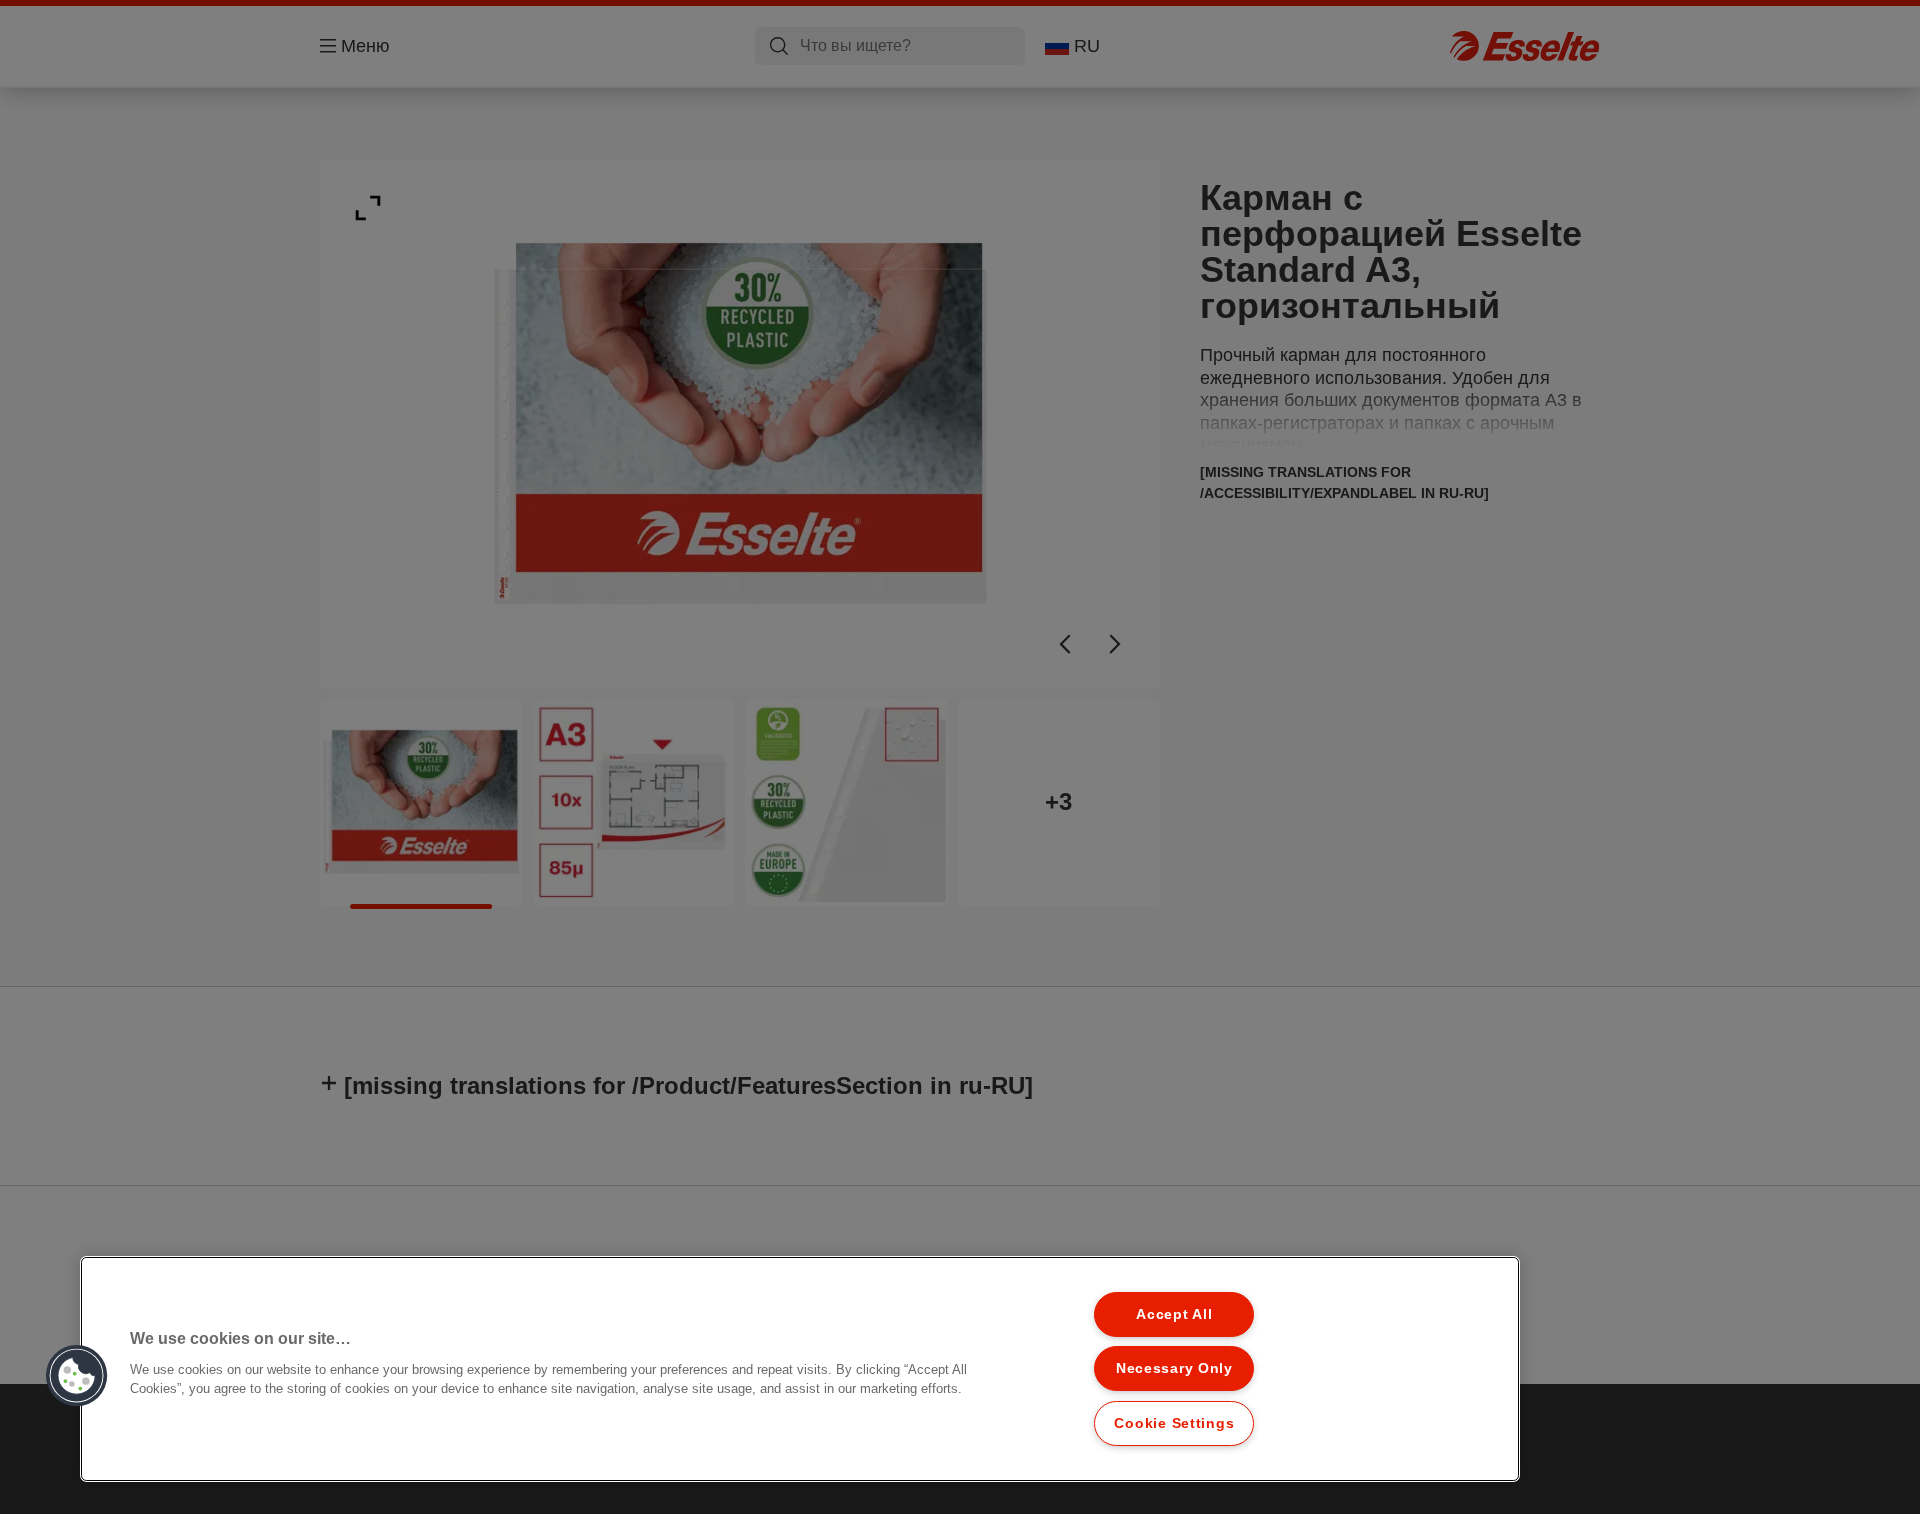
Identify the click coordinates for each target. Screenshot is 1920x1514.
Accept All (1174, 1314)
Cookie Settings (1174, 1423)
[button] (77, 1376)
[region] (800, 1369)
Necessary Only (1174, 1368)
